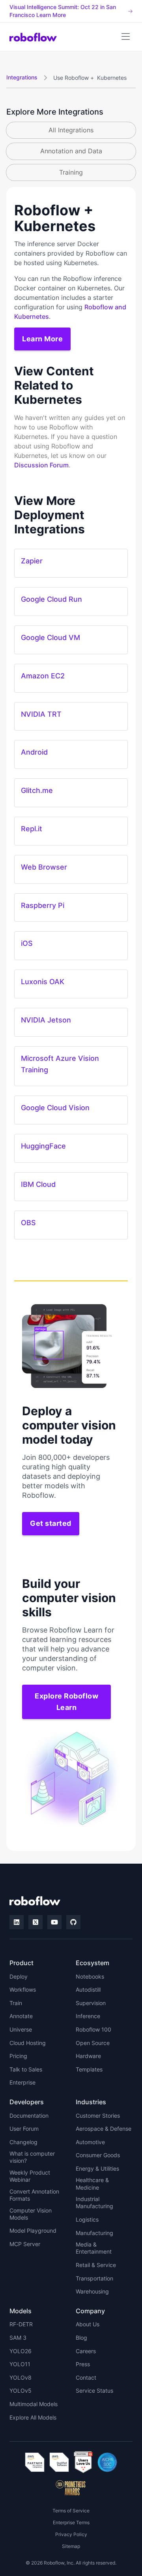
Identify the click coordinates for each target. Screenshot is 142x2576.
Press (83, 2364)
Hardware (88, 2056)
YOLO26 (21, 2351)
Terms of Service (71, 2511)
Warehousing (92, 2291)
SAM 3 (18, 2338)
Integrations (22, 77)
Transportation (94, 2278)
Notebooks (90, 1976)
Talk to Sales (26, 2069)
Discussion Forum (41, 465)
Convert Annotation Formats (34, 2195)
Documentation (29, 2116)
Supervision (91, 2003)
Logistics (87, 2219)
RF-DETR (21, 2324)
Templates (89, 2069)
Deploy (19, 1976)
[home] (33, 37)
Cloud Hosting (28, 2043)
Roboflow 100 (93, 2029)
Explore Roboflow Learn (66, 1702)
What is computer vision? (32, 2157)
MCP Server (25, 2244)
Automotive (90, 2142)
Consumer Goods (98, 2155)
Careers (86, 2351)
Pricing (18, 2056)
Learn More (42, 339)
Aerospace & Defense (104, 2129)
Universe (21, 2029)
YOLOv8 (21, 2377)
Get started (51, 1523)
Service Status (94, 2391)
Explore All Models (33, 2417)
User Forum (24, 2129)
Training (71, 172)
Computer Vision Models (31, 2214)
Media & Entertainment (94, 2248)
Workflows (23, 1989)
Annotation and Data (71, 151)
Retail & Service (96, 2265)
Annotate (21, 2016)
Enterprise (22, 2082)
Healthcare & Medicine (92, 2183)
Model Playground (33, 2230)
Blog (81, 2338)
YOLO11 (20, 2364)
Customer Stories (98, 2116)
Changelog (23, 2142)
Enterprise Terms (71, 2522)
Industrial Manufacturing (94, 2202)
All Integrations (71, 130)
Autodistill (88, 1989)
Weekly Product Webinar (30, 2176)
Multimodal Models (34, 2404)
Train (16, 2003)
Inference (88, 2016)
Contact (86, 2377)
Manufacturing (94, 2233)
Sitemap (71, 2546)
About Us (88, 2324)
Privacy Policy (71, 2534)
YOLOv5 (21, 2391)
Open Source (93, 2043)
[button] (125, 37)
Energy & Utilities (97, 2168)
